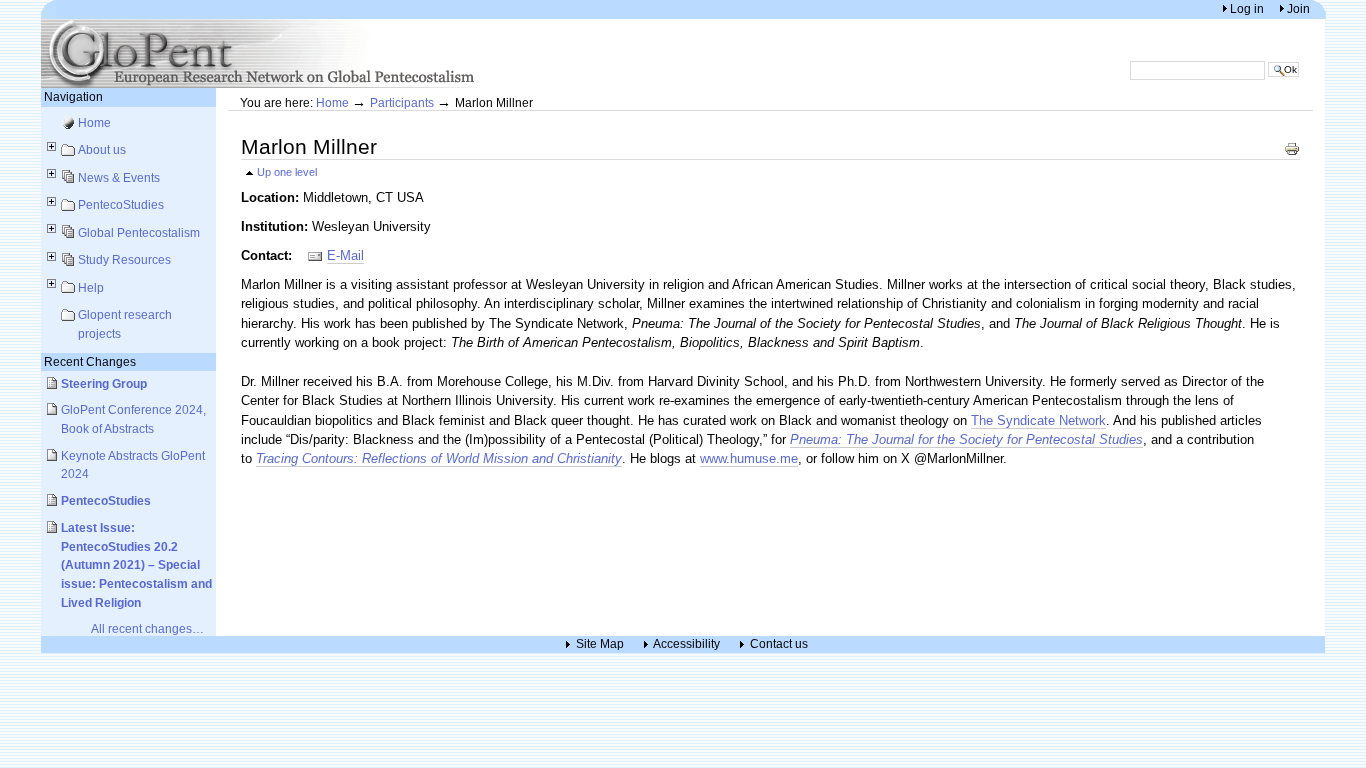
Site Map (600, 644)
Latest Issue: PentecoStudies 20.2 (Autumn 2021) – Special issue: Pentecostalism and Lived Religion (136, 565)
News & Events (119, 177)
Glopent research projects (125, 324)
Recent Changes (90, 361)
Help (91, 287)
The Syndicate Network (1038, 420)
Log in (1248, 8)
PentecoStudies (121, 204)
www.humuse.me (749, 458)
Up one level (287, 172)
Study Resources (124, 259)
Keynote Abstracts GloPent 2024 (133, 465)
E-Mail (345, 255)
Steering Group (104, 383)
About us (102, 149)
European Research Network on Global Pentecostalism (261, 53)
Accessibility (686, 644)
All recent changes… (147, 628)
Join (1298, 8)
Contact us (779, 644)
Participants (402, 102)
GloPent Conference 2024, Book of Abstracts (133, 419)
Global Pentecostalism (139, 232)
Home (94, 122)
